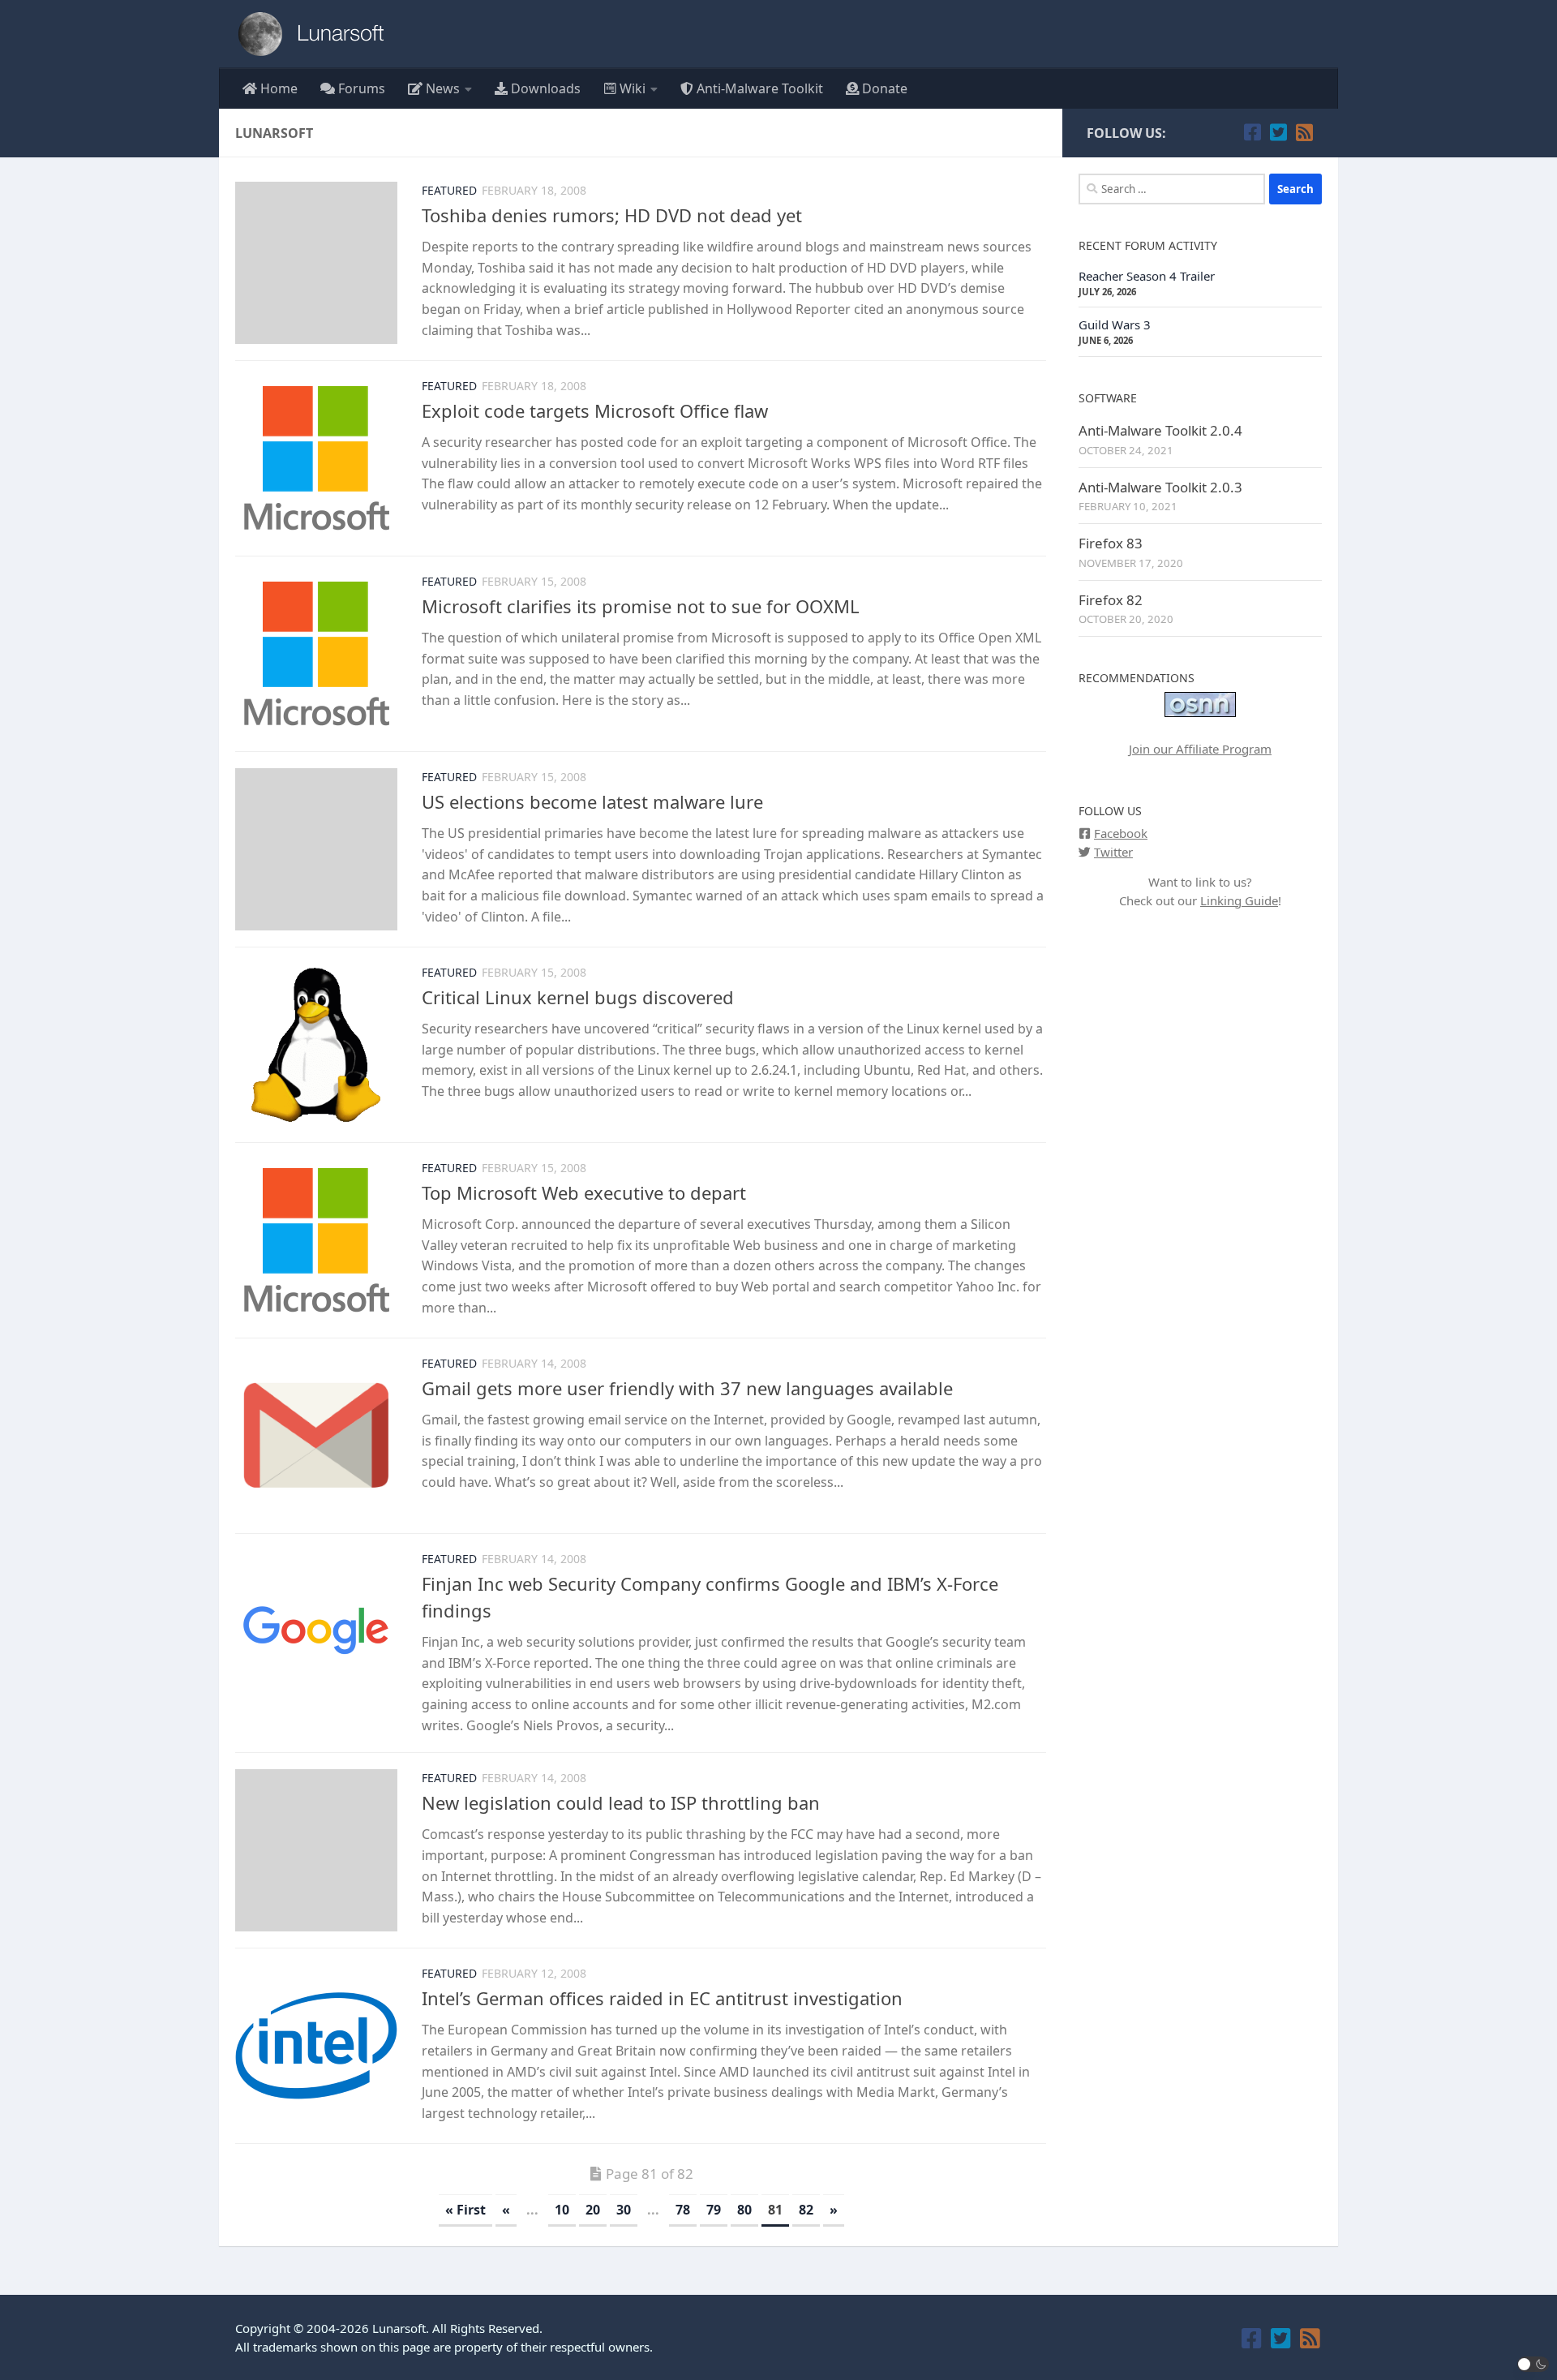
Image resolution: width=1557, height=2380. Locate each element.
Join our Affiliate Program (1200, 749)
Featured (449, 190)
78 (683, 2210)
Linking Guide (1239, 900)
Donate (883, 88)
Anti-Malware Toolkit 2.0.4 (1160, 430)
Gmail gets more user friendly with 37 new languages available (687, 1388)
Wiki (631, 88)
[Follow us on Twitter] (1278, 132)
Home (277, 88)
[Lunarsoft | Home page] (316, 34)
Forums (360, 88)
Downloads (544, 88)
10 (562, 2210)
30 (624, 2210)
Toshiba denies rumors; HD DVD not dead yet (612, 215)
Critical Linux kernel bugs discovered (578, 997)
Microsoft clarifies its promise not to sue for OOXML (641, 606)
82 (806, 2210)
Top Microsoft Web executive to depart (584, 1192)
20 (593, 2210)
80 (744, 2210)
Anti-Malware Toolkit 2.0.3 (1160, 487)
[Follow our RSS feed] (1304, 132)
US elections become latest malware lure (592, 801)
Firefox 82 (1111, 600)
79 (714, 2210)
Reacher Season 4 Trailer (1147, 276)
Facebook (1121, 833)
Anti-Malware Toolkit (758, 88)
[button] (1533, 2364)
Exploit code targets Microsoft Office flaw (595, 410)
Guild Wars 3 (1115, 324)
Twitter (1113, 852)
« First (465, 2210)
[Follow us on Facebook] (1252, 132)
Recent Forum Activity (1148, 245)
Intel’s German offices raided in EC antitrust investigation (662, 1998)
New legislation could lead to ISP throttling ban (621, 1802)
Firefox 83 (1111, 543)
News (441, 88)
